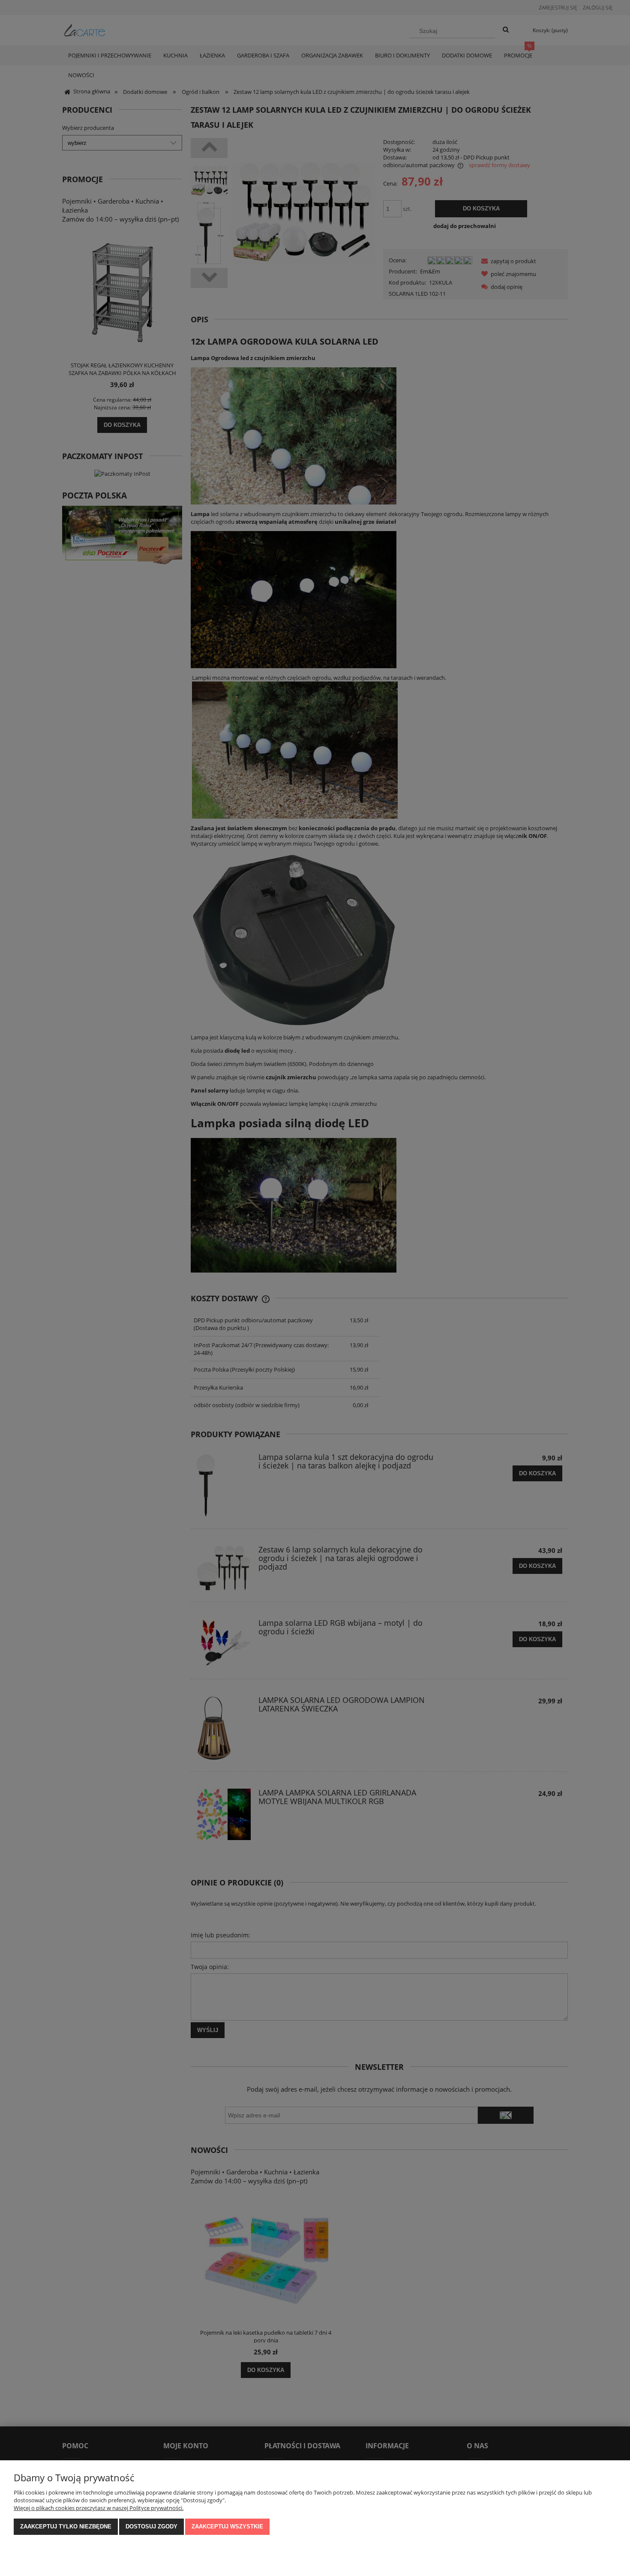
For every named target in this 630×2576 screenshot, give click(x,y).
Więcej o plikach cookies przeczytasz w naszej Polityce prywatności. (99, 2508)
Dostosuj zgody (151, 2526)
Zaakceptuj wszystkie (227, 2526)
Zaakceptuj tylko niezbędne (66, 2526)
